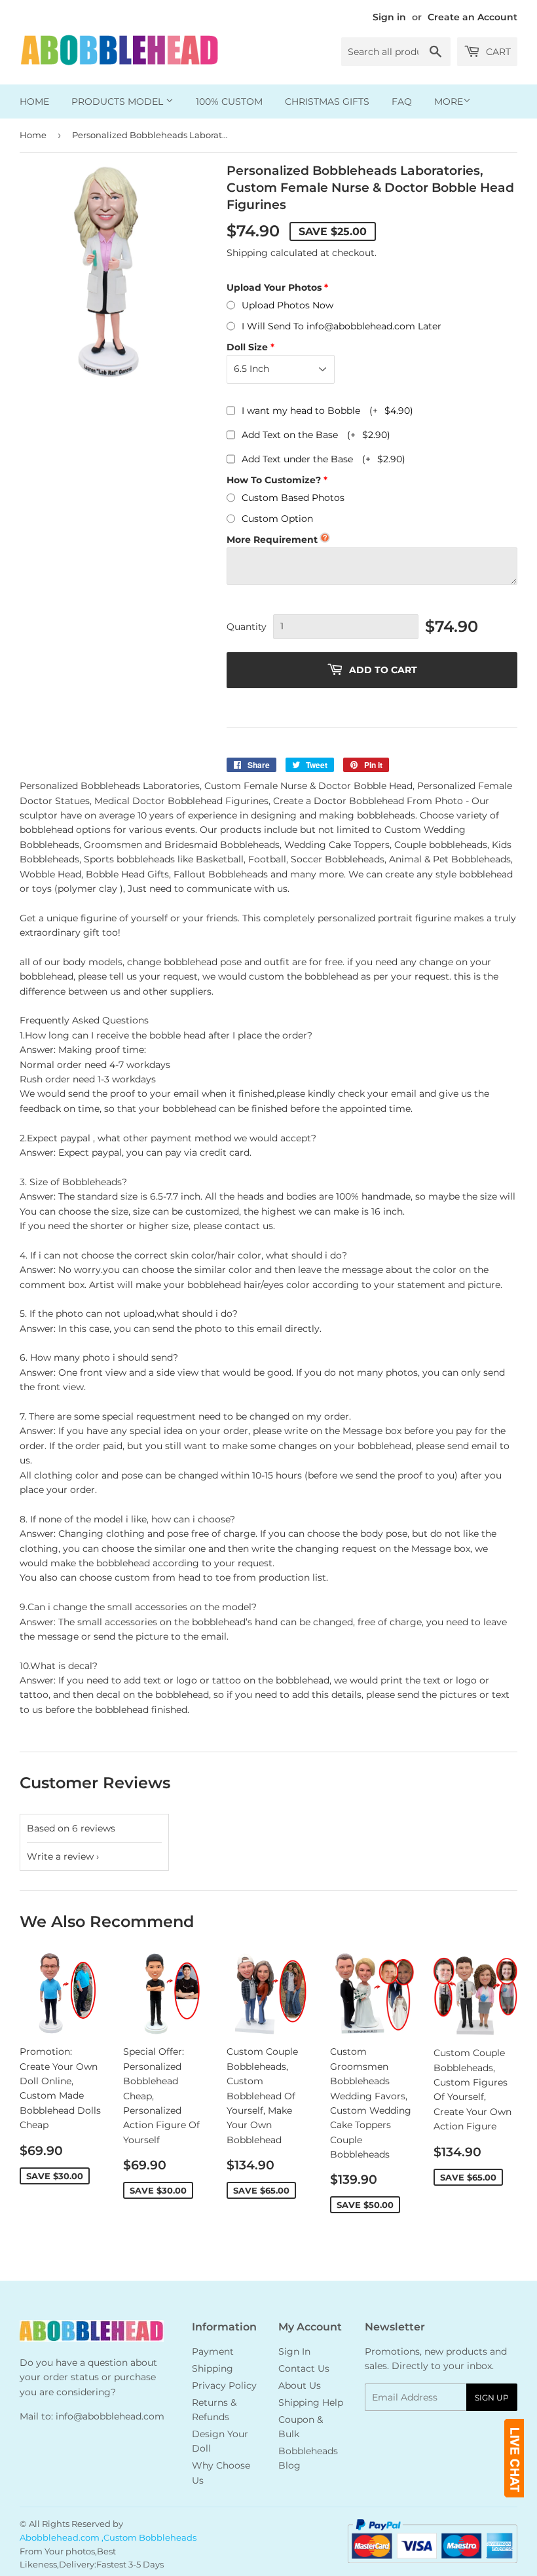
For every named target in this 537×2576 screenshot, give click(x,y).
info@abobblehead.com (110, 2416)
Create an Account (472, 17)
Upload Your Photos (274, 287)
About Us (300, 2385)
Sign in (389, 17)
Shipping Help (311, 2402)
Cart (497, 52)
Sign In (294, 2351)
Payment (213, 2351)
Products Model (119, 101)
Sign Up (492, 2398)
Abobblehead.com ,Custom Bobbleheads (108, 2537)
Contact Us (304, 2368)
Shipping (247, 253)
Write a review (60, 1856)
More (449, 101)
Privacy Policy (224, 2385)
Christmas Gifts (327, 101)
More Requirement (272, 540)
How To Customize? (274, 480)
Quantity (247, 627)
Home (34, 101)
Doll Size (247, 347)
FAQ (402, 101)
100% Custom (229, 101)
